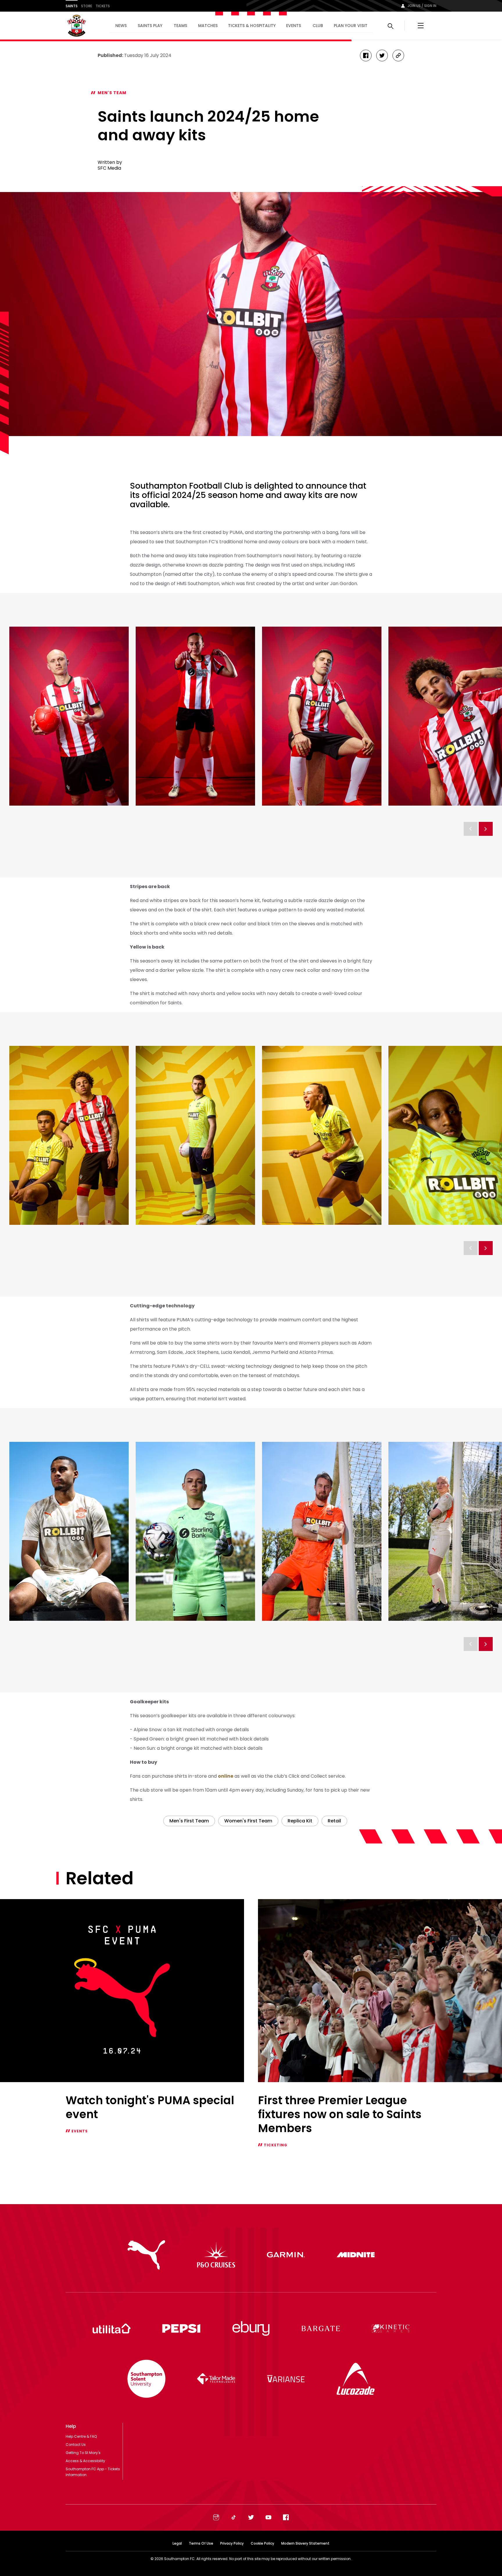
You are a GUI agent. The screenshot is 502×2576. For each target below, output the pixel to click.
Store (87, 6)
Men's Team (112, 93)
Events (294, 26)
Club (318, 26)
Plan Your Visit (351, 26)
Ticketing (276, 2145)
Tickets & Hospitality (252, 26)
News (121, 26)
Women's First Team (248, 1821)
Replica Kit (300, 1821)
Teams (180, 26)
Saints (72, 6)
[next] (486, 829)
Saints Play (150, 26)
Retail (334, 1821)
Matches (208, 26)
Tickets (103, 6)
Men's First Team (189, 1821)
